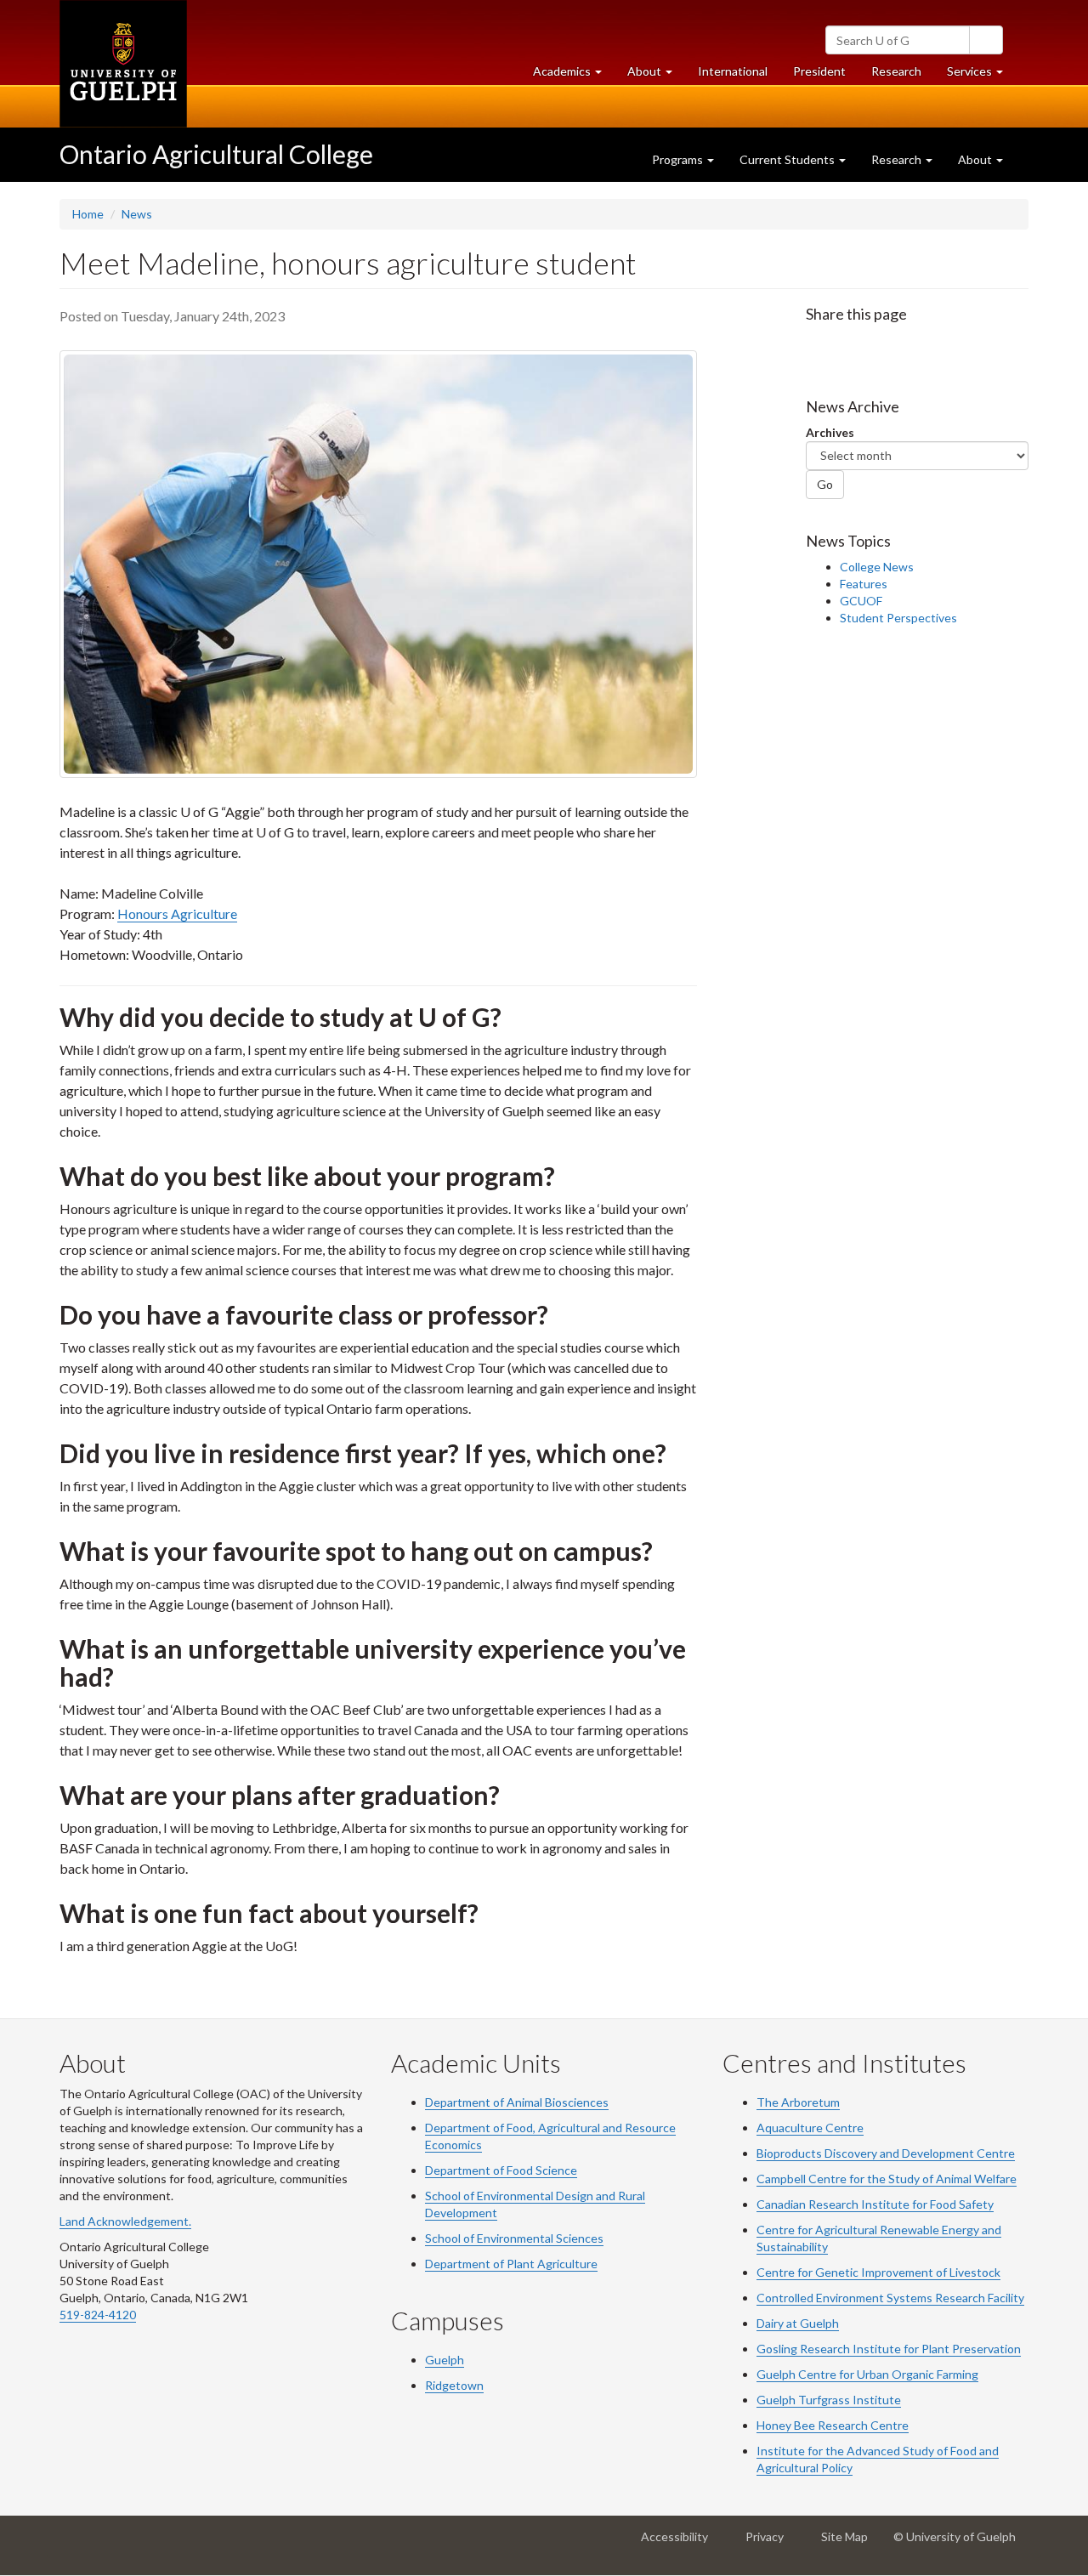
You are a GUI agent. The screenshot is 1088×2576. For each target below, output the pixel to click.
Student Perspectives (898, 618)
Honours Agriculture (177, 914)
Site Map (850, 2543)
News (137, 214)
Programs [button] (679, 159)
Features (864, 584)
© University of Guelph (955, 2536)
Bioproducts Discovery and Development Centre (886, 2153)
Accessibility (680, 2543)
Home (88, 214)
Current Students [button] (788, 159)
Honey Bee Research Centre (833, 2425)
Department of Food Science (501, 2170)
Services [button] (981, 76)
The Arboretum (798, 2102)
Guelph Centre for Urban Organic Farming (867, 2374)
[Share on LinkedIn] (887, 347)
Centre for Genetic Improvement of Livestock (878, 2272)
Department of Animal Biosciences (517, 2102)
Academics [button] (574, 76)
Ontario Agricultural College (216, 154)
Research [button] (898, 159)
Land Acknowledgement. (125, 2221)
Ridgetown (454, 2385)
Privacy (770, 2543)
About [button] (656, 76)
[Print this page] (922, 347)
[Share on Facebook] (818, 347)
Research (903, 76)
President (819, 71)
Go (825, 484)
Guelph (445, 2360)
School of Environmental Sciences (514, 2238)
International (733, 71)
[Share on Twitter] (853, 347)
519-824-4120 (98, 2315)
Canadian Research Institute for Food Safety (875, 2204)
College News (877, 567)
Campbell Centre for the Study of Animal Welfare (887, 2179)
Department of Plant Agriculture (511, 2264)
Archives (830, 432)
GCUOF (861, 601)
